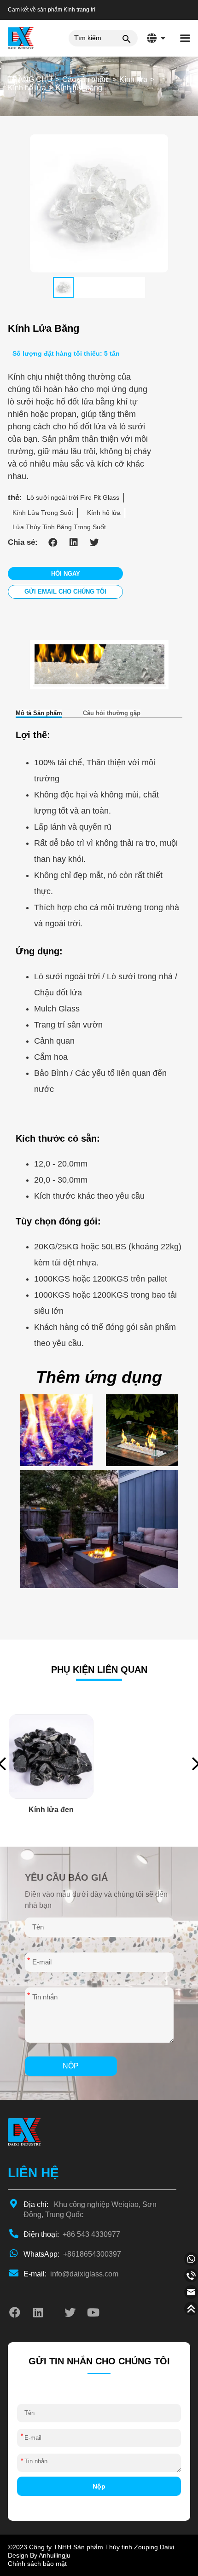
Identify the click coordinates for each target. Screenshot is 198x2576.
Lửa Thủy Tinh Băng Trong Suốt (59, 527)
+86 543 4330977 (72, 2234)
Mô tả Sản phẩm (39, 713)
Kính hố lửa (27, 88)
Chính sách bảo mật (37, 2564)
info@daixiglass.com (71, 2274)
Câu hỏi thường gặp (112, 713)
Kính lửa (133, 79)
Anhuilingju (55, 2555)
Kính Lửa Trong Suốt (43, 513)
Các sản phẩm (86, 79)
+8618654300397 (72, 2254)
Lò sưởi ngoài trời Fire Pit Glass (73, 497)
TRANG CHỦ (30, 79)
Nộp (71, 2066)
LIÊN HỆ (33, 2173)
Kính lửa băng (79, 88)
